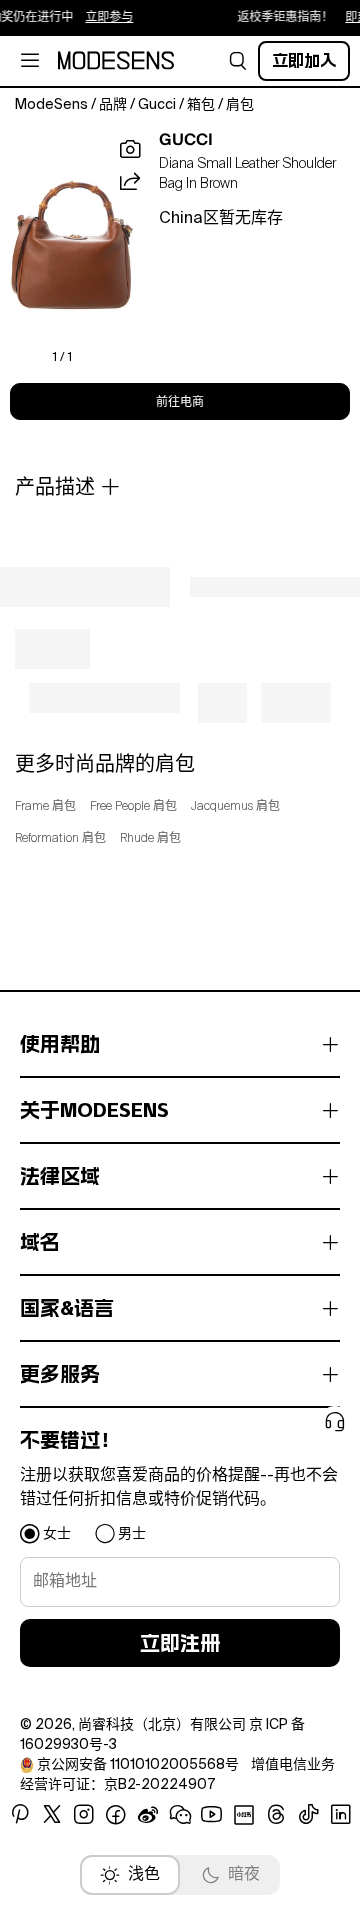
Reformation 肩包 (60, 839)
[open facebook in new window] (116, 1815)
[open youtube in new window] (212, 1815)
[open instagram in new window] (84, 1815)
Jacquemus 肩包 (235, 807)
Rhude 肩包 (150, 839)
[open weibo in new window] (148, 1815)
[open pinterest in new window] (20, 1815)
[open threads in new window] (276, 1815)
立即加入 (304, 60)
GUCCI (186, 140)
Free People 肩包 (133, 807)
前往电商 (180, 402)
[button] (238, 61)
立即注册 (180, 1643)
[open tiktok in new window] (309, 1815)
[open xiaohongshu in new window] (244, 1815)
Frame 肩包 (45, 807)
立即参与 (102, 18)
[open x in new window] (52, 1815)
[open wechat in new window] (180, 1815)
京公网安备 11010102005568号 (138, 1765)
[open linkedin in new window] (341, 1815)
